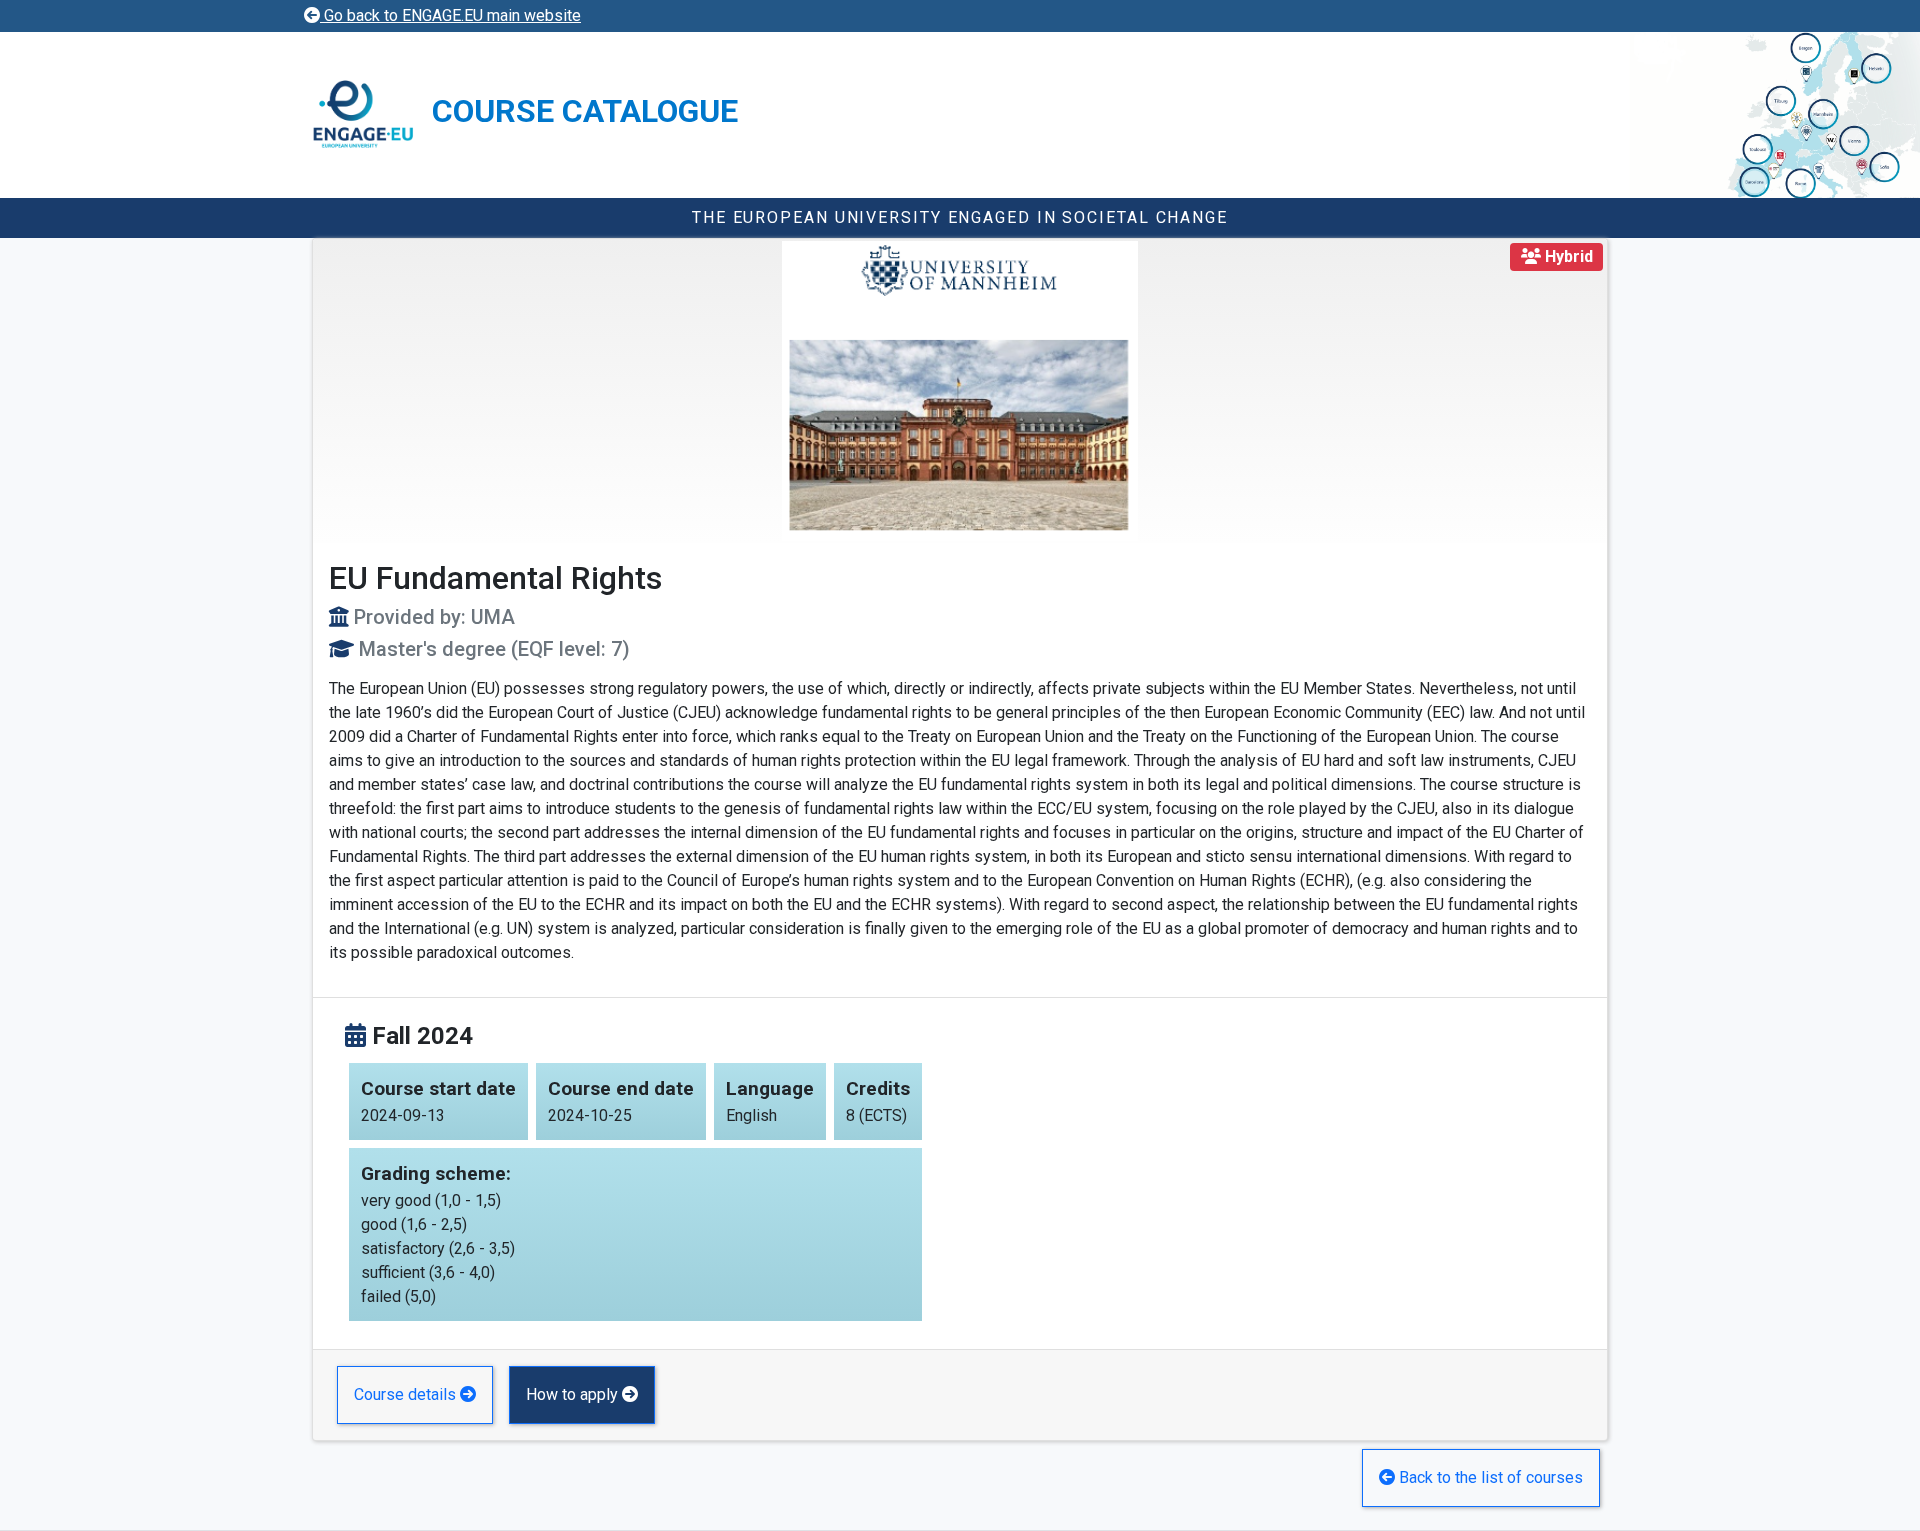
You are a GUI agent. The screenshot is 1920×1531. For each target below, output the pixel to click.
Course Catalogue (585, 111)
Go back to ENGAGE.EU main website (450, 15)
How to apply (574, 1394)
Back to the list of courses (1489, 1477)
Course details (407, 1394)
